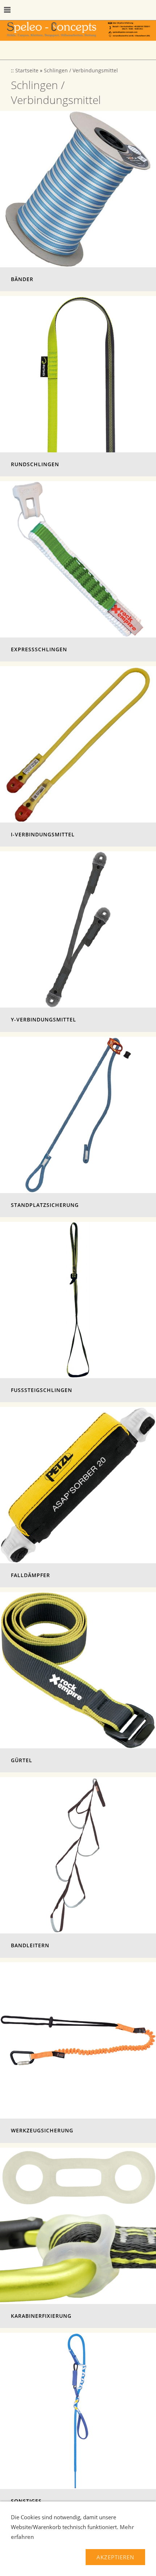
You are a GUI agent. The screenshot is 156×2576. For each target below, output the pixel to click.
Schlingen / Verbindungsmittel (81, 71)
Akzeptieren (115, 2557)
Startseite (27, 71)
